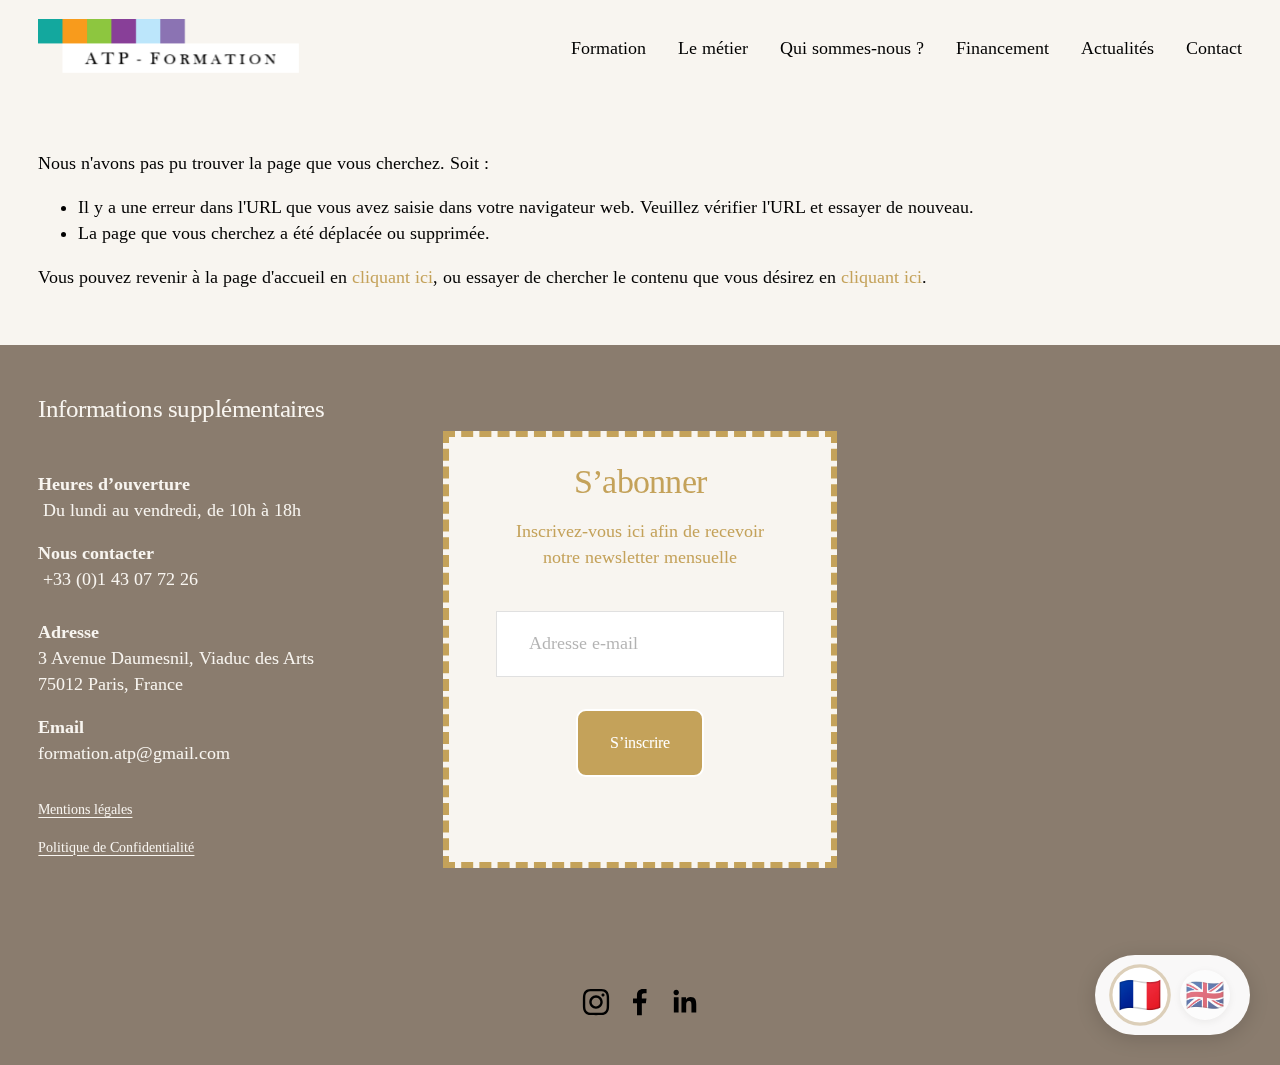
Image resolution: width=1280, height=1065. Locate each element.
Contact (1214, 48)
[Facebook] (640, 1002)
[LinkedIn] (684, 1002)
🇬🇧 (1205, 995)
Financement (1002, 48)
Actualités (1117, 48)
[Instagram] (596, 1002)
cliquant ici (392, 277)
